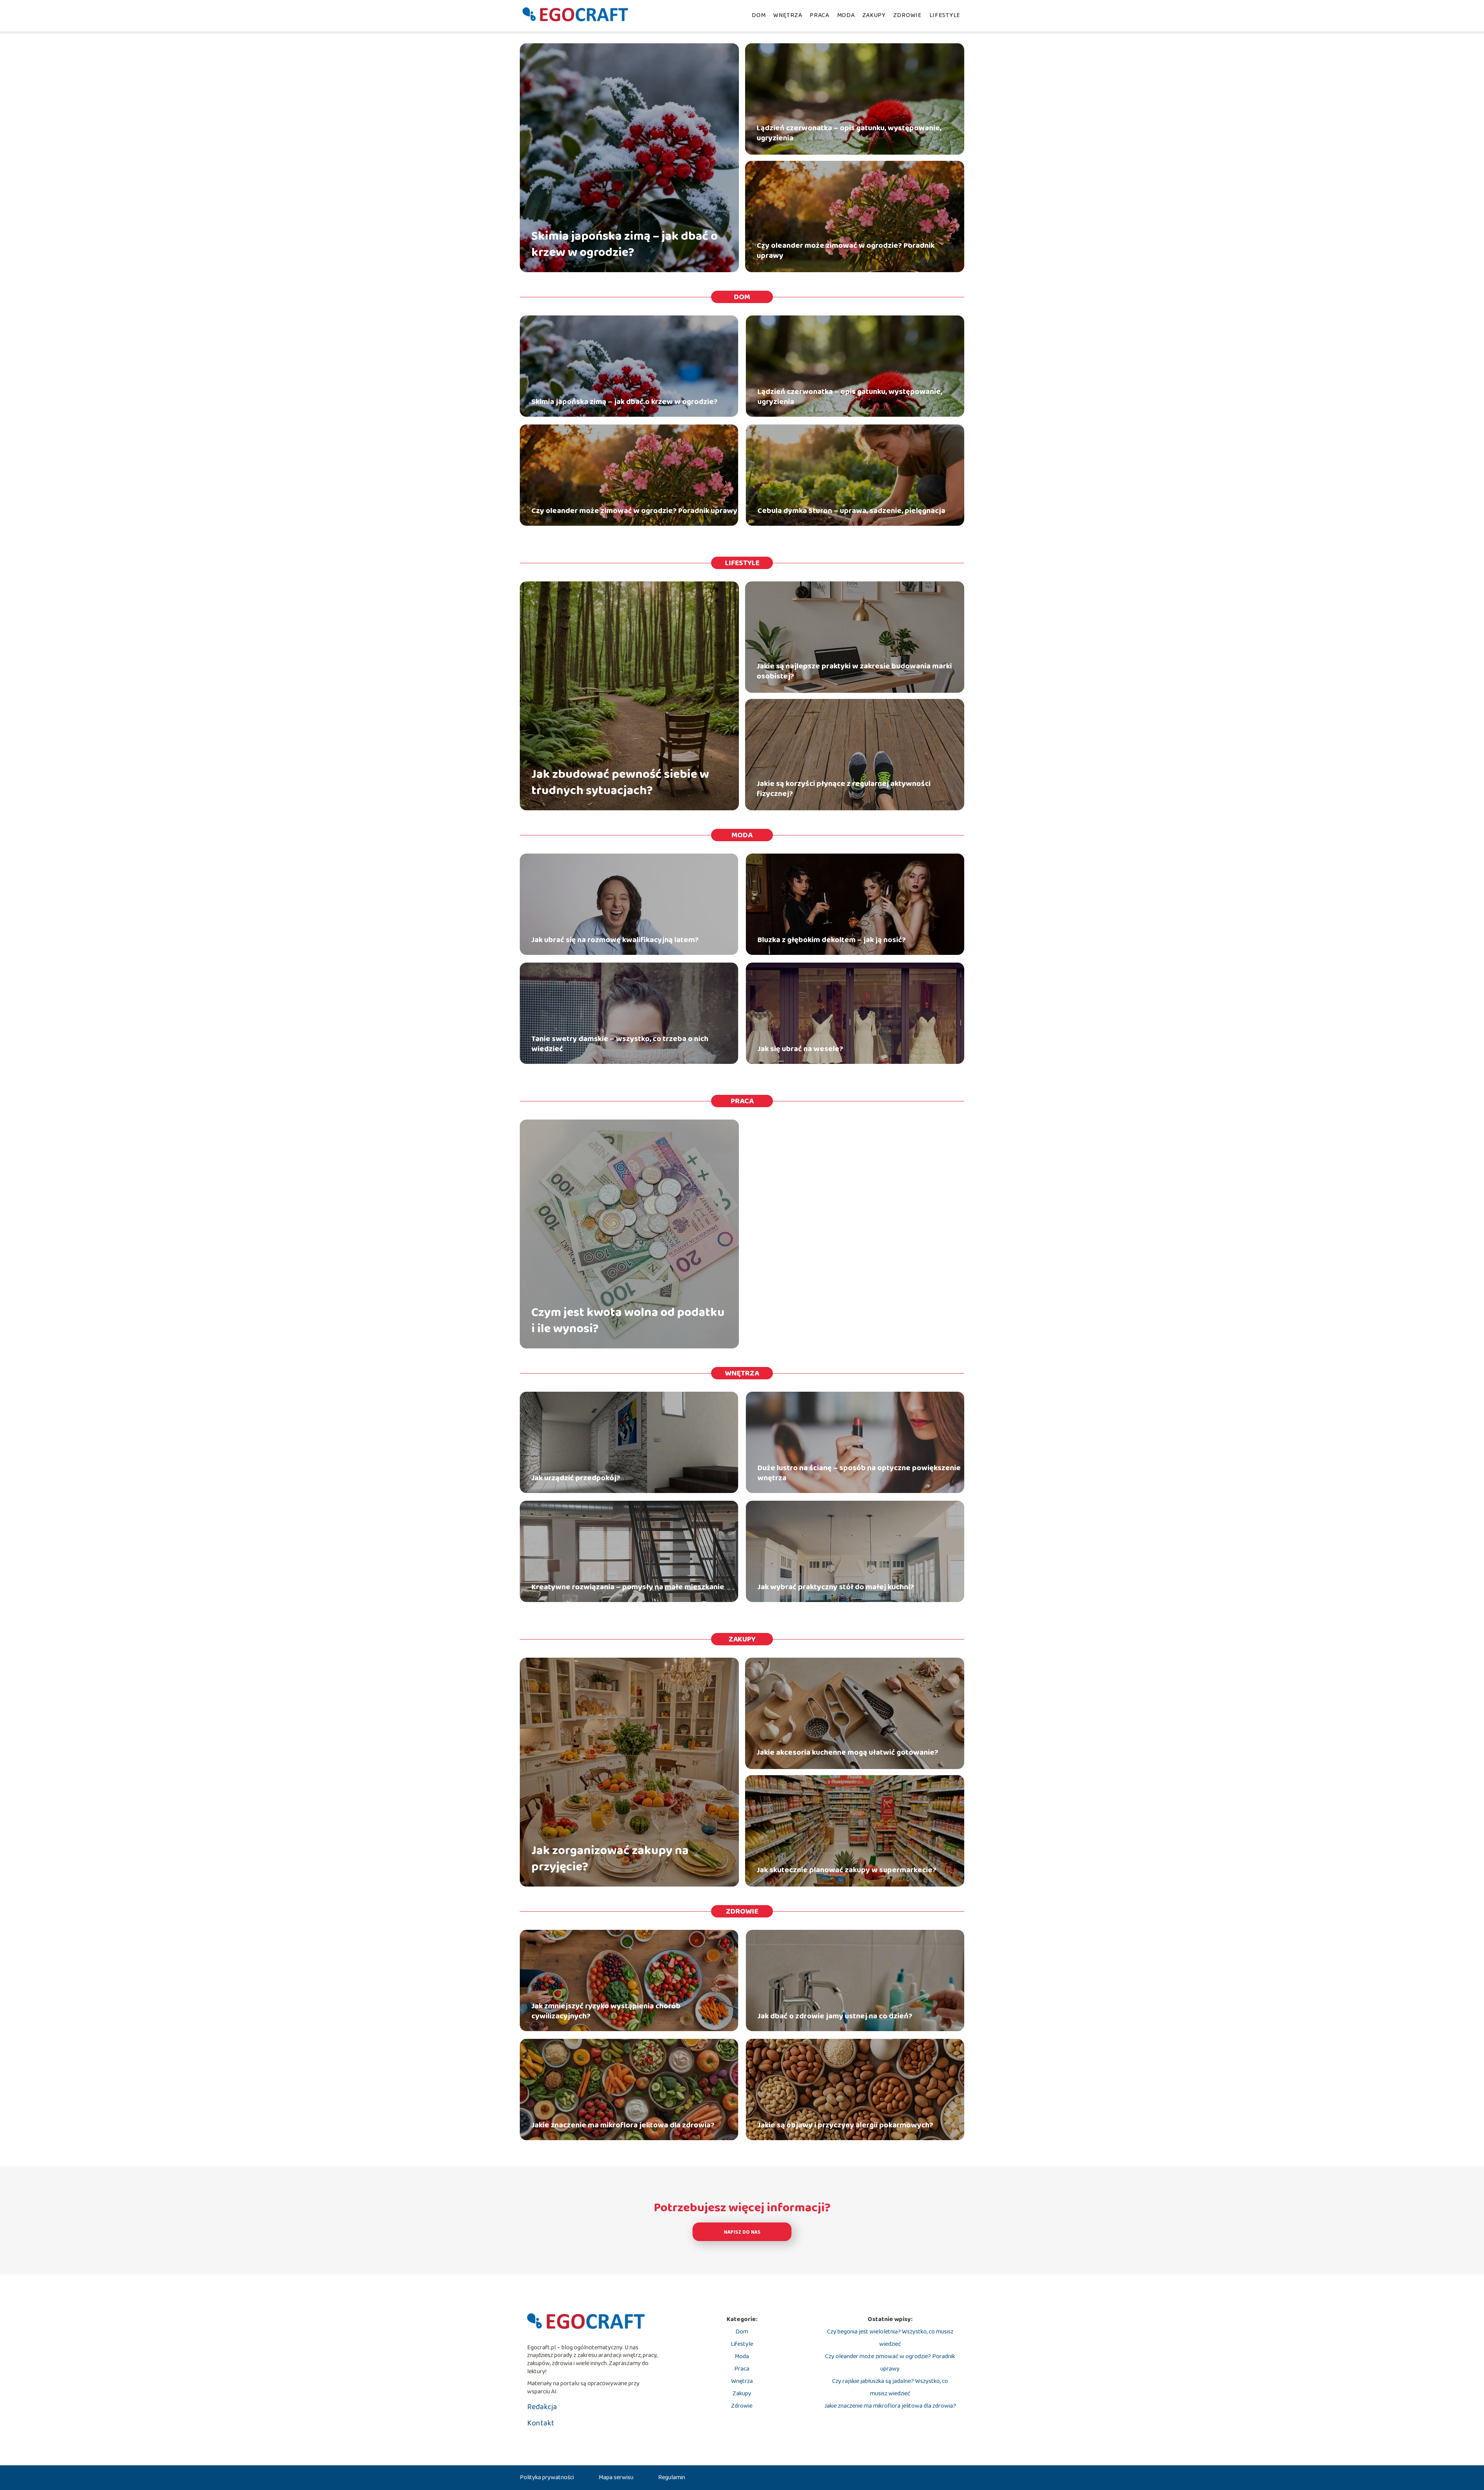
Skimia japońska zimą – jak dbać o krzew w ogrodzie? (625, 245)
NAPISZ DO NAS (742, 2232)
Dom (759, 15)
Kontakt (541, 2423)
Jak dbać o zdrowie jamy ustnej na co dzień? (835, 2016)
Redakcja (542, 2407)
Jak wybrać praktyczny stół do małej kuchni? (836, 1587)
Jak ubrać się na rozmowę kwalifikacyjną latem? (615, 940)
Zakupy (874, 15)
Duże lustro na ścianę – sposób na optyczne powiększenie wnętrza (859, 1473)
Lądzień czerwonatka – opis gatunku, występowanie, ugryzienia (849, 133)
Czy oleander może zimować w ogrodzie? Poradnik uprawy (846, 251)
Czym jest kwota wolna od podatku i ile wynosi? (628, 1321)
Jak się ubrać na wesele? (800, 1049)
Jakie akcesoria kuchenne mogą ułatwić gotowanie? (848, 1752)
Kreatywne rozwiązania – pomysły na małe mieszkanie (628, 1587)
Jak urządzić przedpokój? (576, 1478)
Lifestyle (945, 15)
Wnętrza (788, 15)
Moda (846, 15)
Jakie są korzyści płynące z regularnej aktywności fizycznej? (844, 789)
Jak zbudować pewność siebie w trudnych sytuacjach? (620, 783)
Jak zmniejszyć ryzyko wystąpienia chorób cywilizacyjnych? (606, 2011)
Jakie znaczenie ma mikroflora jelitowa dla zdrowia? (623, 2125)
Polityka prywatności (547, 2477)
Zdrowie (908, 15)
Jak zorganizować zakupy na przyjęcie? (610, 1859)
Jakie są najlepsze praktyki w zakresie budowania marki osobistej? (854, 671)
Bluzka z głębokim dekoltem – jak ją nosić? (832, 940)
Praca (819, 15)
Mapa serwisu (616, 2477)
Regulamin (672, 2477)
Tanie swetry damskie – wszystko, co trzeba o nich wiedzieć (620, 1044)
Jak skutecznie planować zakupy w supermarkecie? (847, 1870)
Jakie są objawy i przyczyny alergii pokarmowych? (845, 2125)
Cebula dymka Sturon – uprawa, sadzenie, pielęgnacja (851, 511)
